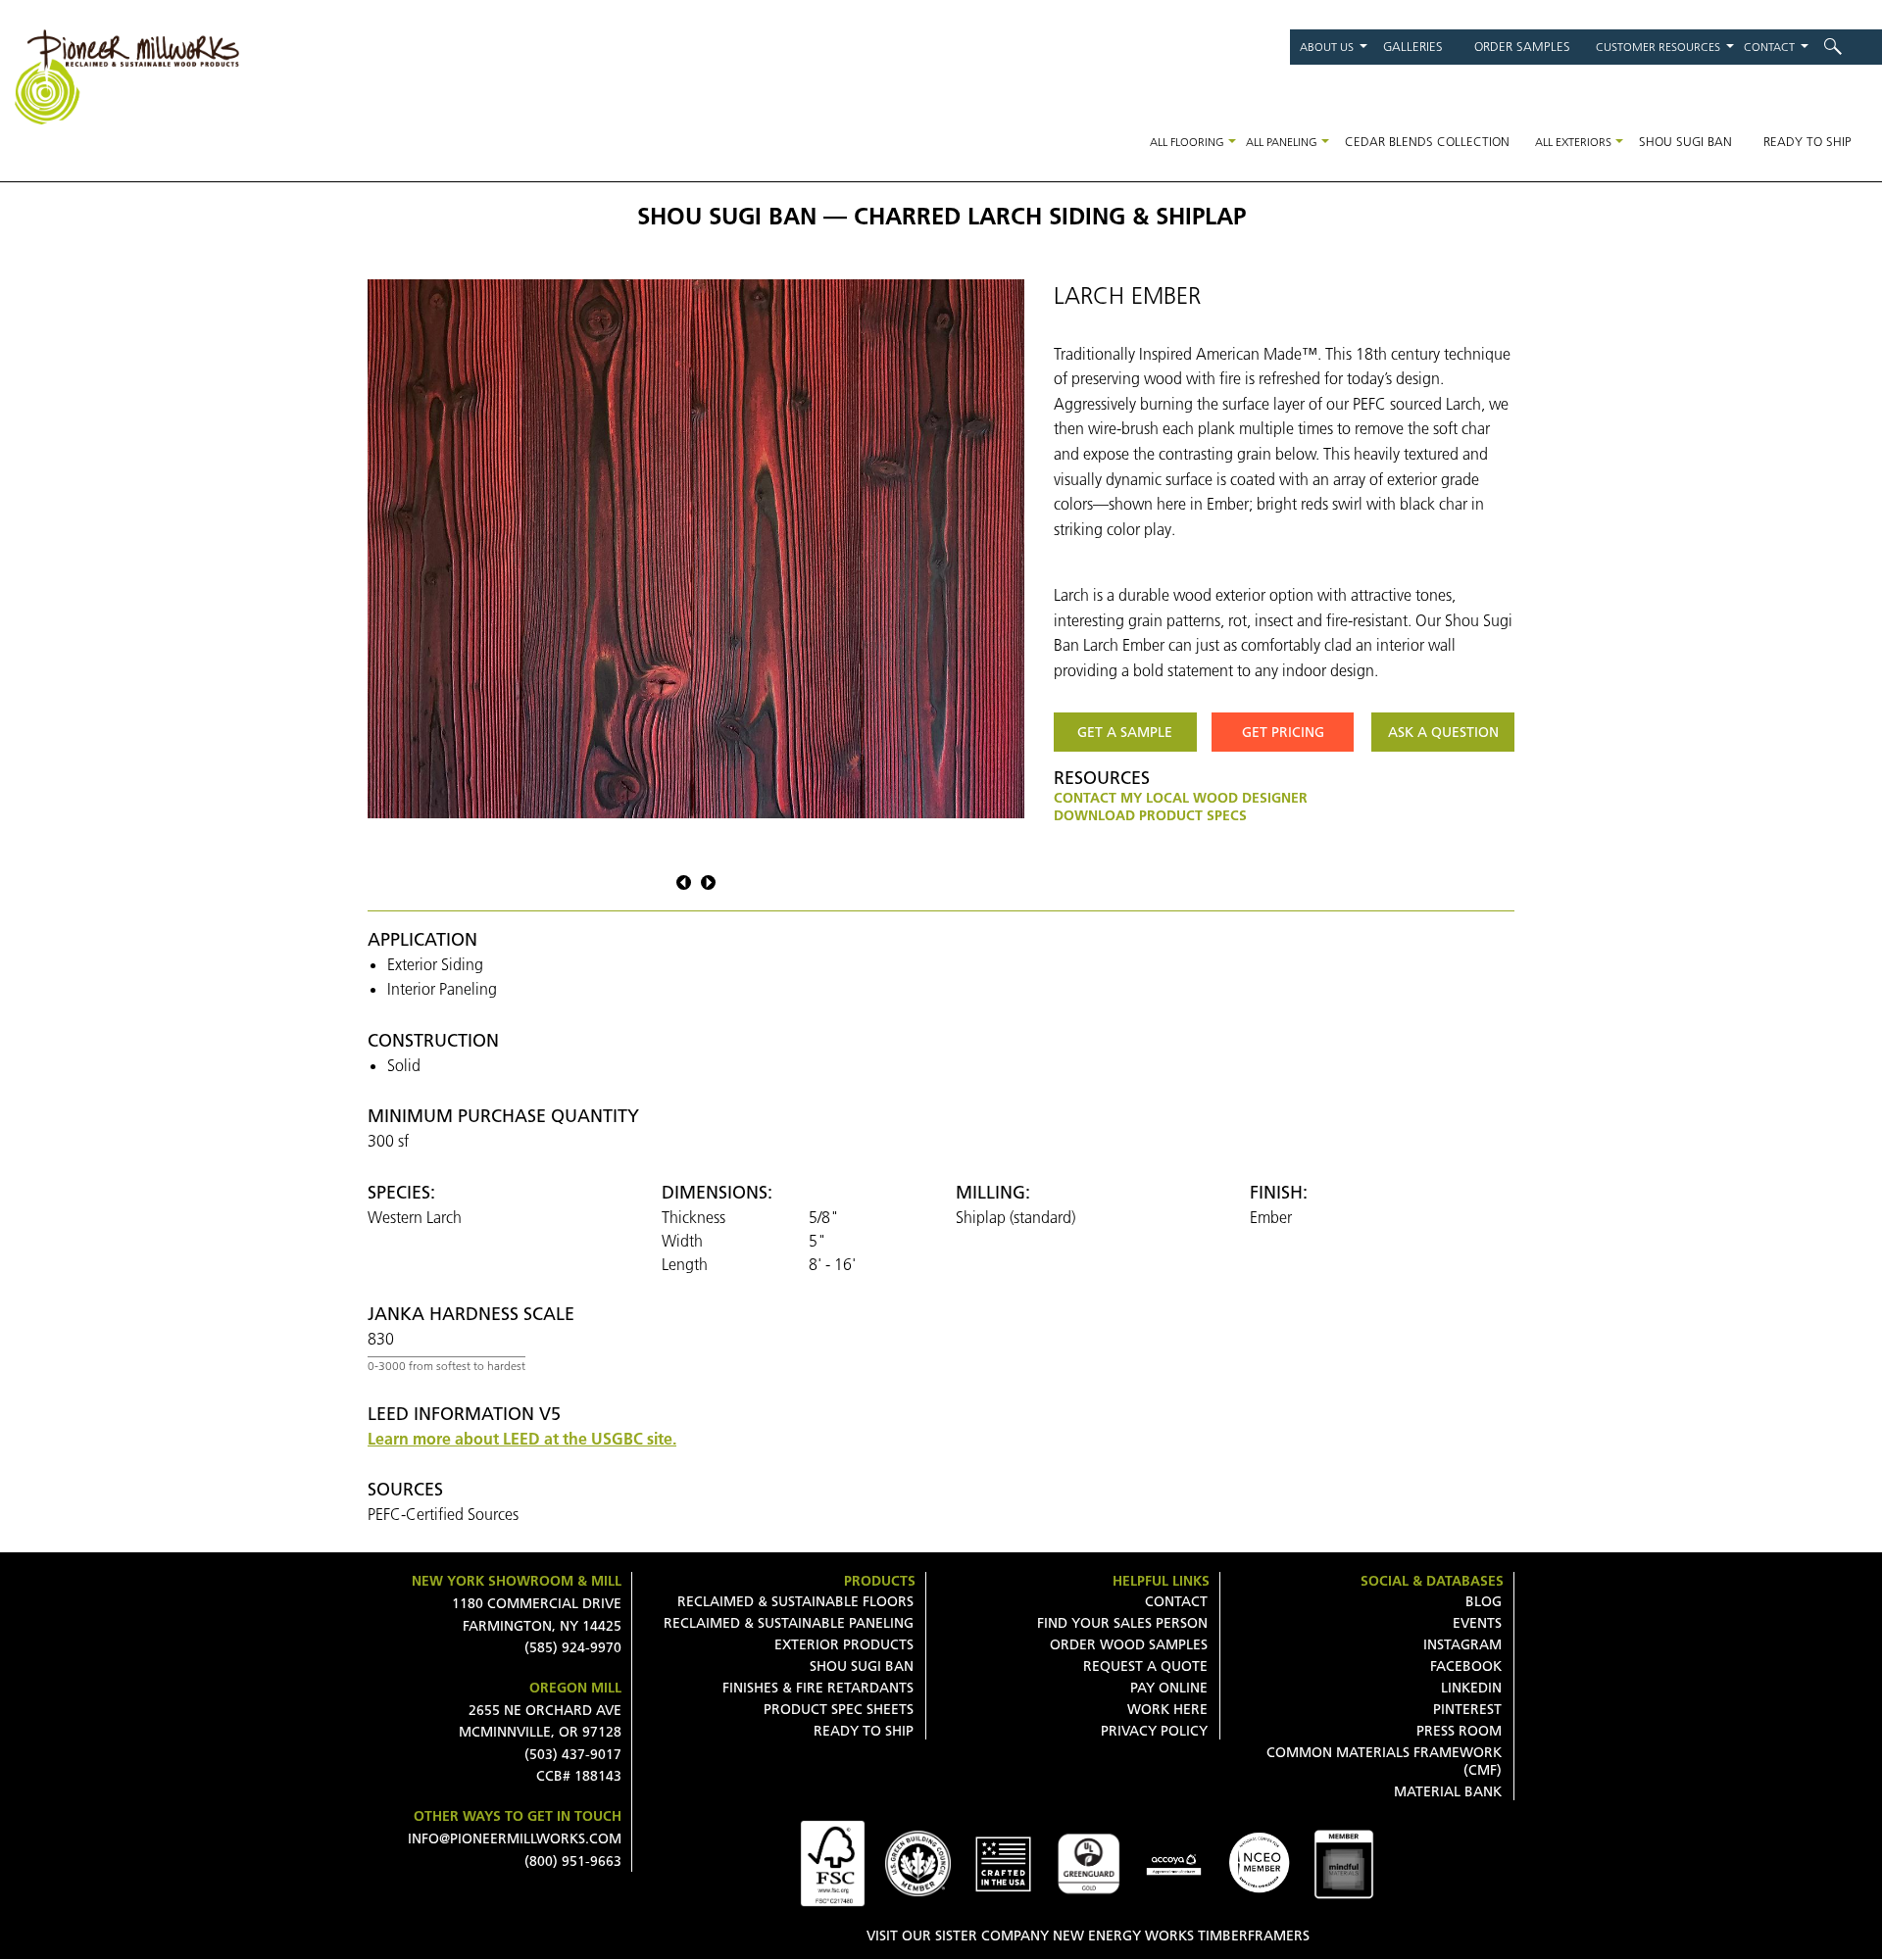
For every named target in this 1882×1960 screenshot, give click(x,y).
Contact (1769, 47)
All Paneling (1282, 142)
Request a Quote (1145, 1666)
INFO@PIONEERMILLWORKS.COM (515, 1838)
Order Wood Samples (1129, 1644)
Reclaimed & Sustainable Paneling (789, 1623)
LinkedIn (1471, 1688)
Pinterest (1467, 1709)
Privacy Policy (1154, 1731)
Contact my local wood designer (1181, 798)
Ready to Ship (1808, 141)
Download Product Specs (1150, 815)
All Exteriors (1573, 142)
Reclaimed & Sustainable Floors (795, 1601)
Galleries (1413, 46)
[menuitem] (1845, 47)
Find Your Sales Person (1122, 1623)
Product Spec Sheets (839, 1709)
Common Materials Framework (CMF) (1384, 1761)
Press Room (1459, 1731)
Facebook (1466, 1666)
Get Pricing (1283, 732)
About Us (1327, 47)
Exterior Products (844, 1644)
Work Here (1167, 1709)
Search (1845, 47)
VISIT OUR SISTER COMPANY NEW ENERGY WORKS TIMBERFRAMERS (1088, 1935)
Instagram (1462, 1644)
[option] (696, 549)
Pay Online (1169, 1688)
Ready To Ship (864, 1731)
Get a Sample (1125, 732)
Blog (1484, 1601)
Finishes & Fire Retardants (818, 1688)
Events (1477, 1623)
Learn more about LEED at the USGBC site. (522, 1439)
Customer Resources (1658, 47)
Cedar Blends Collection (1427, 141)
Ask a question (1443, 732)
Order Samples (1522, 46)
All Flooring (1187, 142)
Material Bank (1448, 1791)
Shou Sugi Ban (1685, 141)
